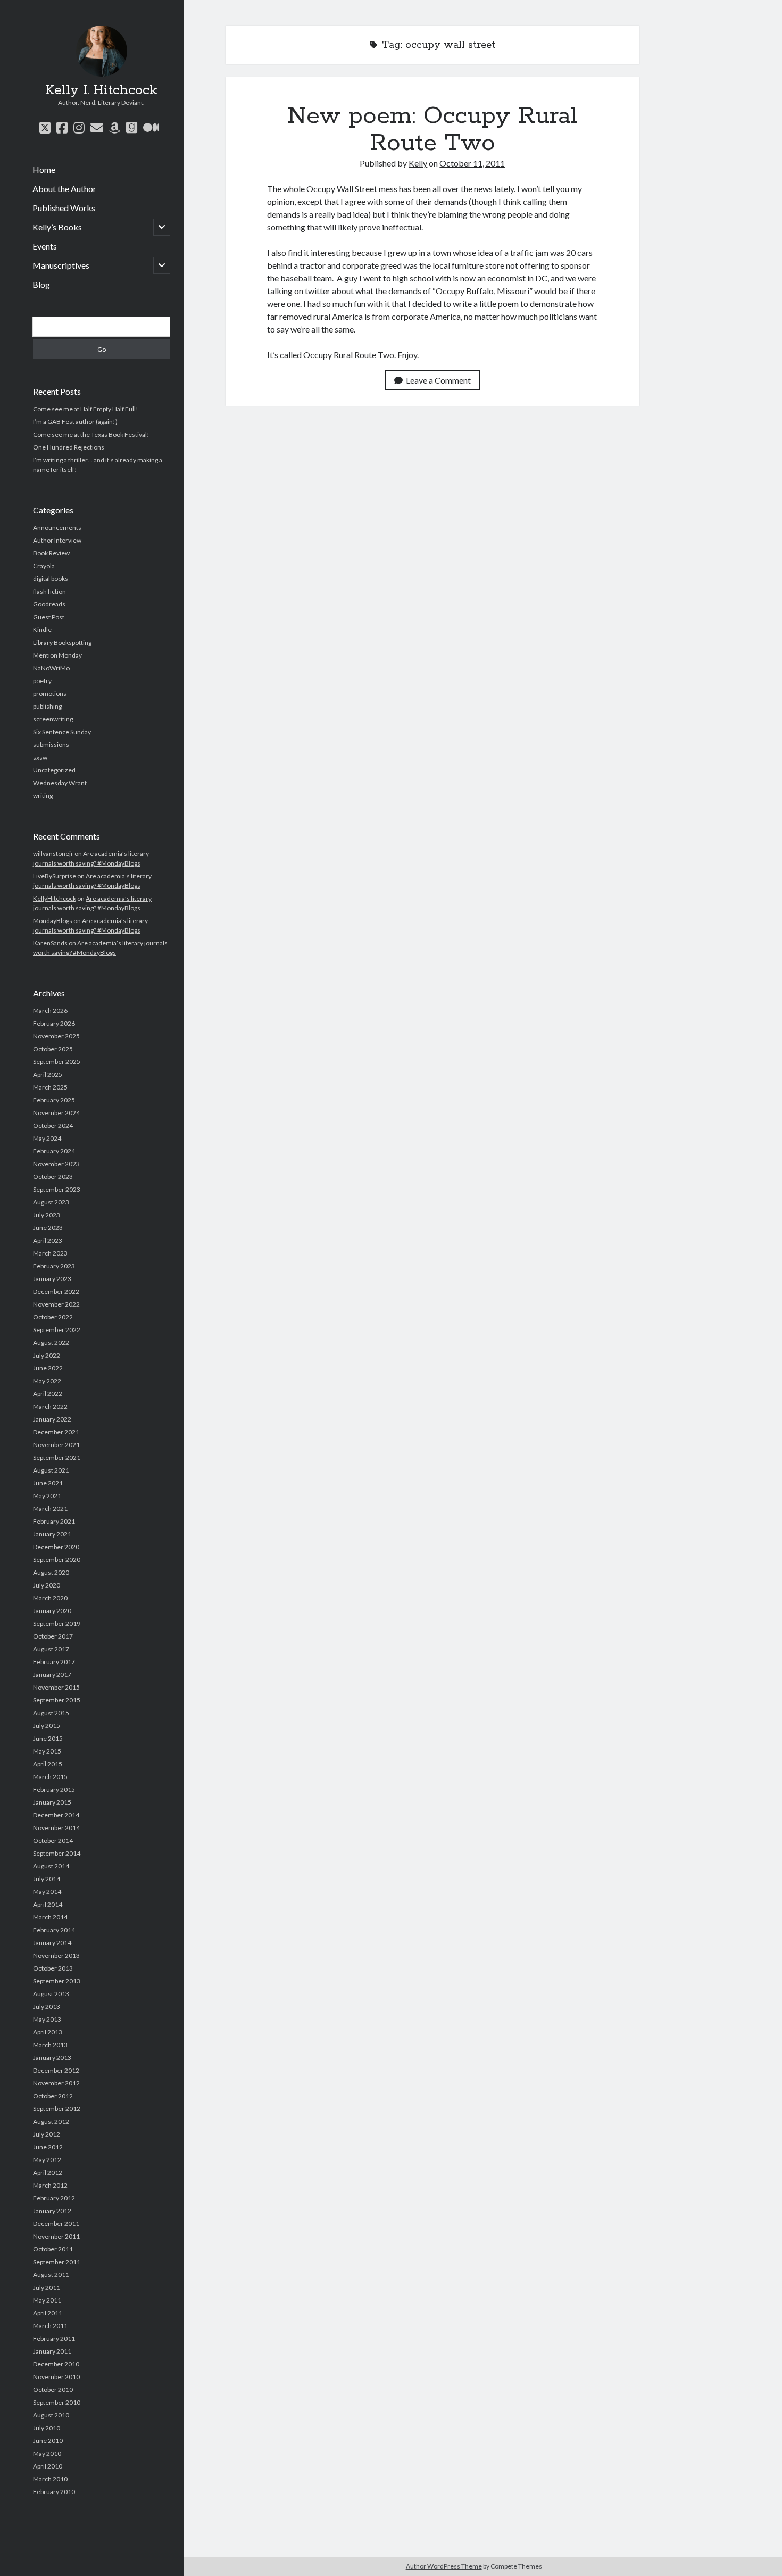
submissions (51, 745)
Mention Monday (57, 655)
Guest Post (49, 617)
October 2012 (53, 2096)
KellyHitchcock (55, 898)
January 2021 (52, 1534)
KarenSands (50, 943)
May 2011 (47, 2300)
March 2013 (50, 2045)
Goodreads (49, 604)
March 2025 (50, 1087)
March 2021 (50, 1509)
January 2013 (52, 2058)
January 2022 (52, 1419)
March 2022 (50, 1406)
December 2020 (56, 1547)
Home (44, 169)
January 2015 (52, 1802)
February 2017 (54, 1662)
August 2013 (51, 1994)
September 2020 (57, 1560)
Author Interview (57, 540)
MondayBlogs (53, 921)
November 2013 (56, 1955)
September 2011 (57, 2262)
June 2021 (48, 1483)
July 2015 (47, 1726)
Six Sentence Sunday (62, 732)
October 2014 (53, 1840)
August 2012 (51, 2121)
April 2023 (48, 1240)
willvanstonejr (53, 854)
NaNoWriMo (51, 668)
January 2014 (52, 1943)
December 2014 (56, 1815)
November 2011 (56, 2236)
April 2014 (48, 1904)
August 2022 (51, 1343)
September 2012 (57, 2109)
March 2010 (50, 2479)
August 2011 (51, 2275)
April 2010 (48, 2466)
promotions (50, 693)
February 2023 (54, 1266)
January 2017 (52, 1675)
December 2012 (56, 2070)
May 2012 (47, 2160)
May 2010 (47, 2453)
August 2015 (51, 1713)
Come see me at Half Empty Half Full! (86, 409)
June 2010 (48, 2441)
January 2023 (52, 1279)
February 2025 (54, 1100)
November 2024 (56, 1113)
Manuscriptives (61, 265)
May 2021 (47, 1496)
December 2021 (56, 1432)
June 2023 (48, 1228)
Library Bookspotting (62, 642)
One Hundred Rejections (69, 447)
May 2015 (47, 1751)
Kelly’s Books (57, 227)
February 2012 (54, 2198)
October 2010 (53, 2390)
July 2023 (47, 1215)
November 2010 (56, 2377)
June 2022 (48, 1368)
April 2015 (48, 1764)
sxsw (40, 757)
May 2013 (47, 2019)
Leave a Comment (438, 380)
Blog (41, 284)
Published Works (64, 208)
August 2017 (51, 1649)
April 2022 (48, 1394)
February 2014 (54, 1930)
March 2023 (50, 1253)
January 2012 (52, 2211)
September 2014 (57, 1853)
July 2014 (47, 1879)
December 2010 (56, 2364)
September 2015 (57, 1700)
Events (45, 246)
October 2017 (53, 1636)
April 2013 (48, 2032)
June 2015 (48, 1738)
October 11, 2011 (472, 163)
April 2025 (48, 1074)
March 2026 (50, 1011)
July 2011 (47, 2287)
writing (43, 796)
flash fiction (49, 591)
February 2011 (54, 2338)
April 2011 (48, 2313)
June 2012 (48, 2147)
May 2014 (47, 1892)
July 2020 (47, 1585)
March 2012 (50, 2185)
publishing (47, 706)
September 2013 (57, 1981)
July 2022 (47, 1355)
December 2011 (56, 2224)
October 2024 (53, 1125)
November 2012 (56, 2083)
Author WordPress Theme (444, 2566)
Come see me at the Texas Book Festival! (91, 434)
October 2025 (53, 1049)
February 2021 (54, 1521)
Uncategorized (54, 770)
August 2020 (51, 1572)
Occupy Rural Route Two (349, 355)
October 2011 (53, 2249)
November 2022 (56, 1304)
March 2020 (50, 1598)
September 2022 (57, 1330)
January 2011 (52, 2351)
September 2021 (57, 1457)
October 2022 (53, 1317)
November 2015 (56, 1687)
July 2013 (47, 2006)
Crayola (44, 566)
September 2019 (57, 1623)
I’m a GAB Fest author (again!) (75, 422)
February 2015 (54, 1789)
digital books (51, 579)
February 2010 (54, 2492)
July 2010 (47, 2428)
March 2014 (50, 1917)
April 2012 (48, 2172)
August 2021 (51, 1470)
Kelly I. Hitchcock (101, 90)
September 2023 (57, 1189)
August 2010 (51, 2415)
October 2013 (53, 1968)
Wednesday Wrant (60, 783)
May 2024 (47, 1138)
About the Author (64, 189)
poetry (42, 681)
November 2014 (56, 1828)
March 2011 (50, 2326)
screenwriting (53, 719)
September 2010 (57, 2402)
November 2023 (56, 1164)
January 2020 (52, 1611)
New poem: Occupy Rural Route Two (432, 130)
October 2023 (53, 1177)
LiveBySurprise (55, 876)
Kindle (42, 630)
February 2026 (54, 1023)
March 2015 (50, 1777)
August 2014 (51, 1866)
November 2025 (56, 1036)
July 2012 (47, 2134)
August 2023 (51, 1202)
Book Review (51, 553)
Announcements (57, 527)
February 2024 (54, 1151)
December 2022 (56, 1291)
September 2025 (57, 1062)
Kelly (418, 163)
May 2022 (47, 1381)
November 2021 (56, 1445)
